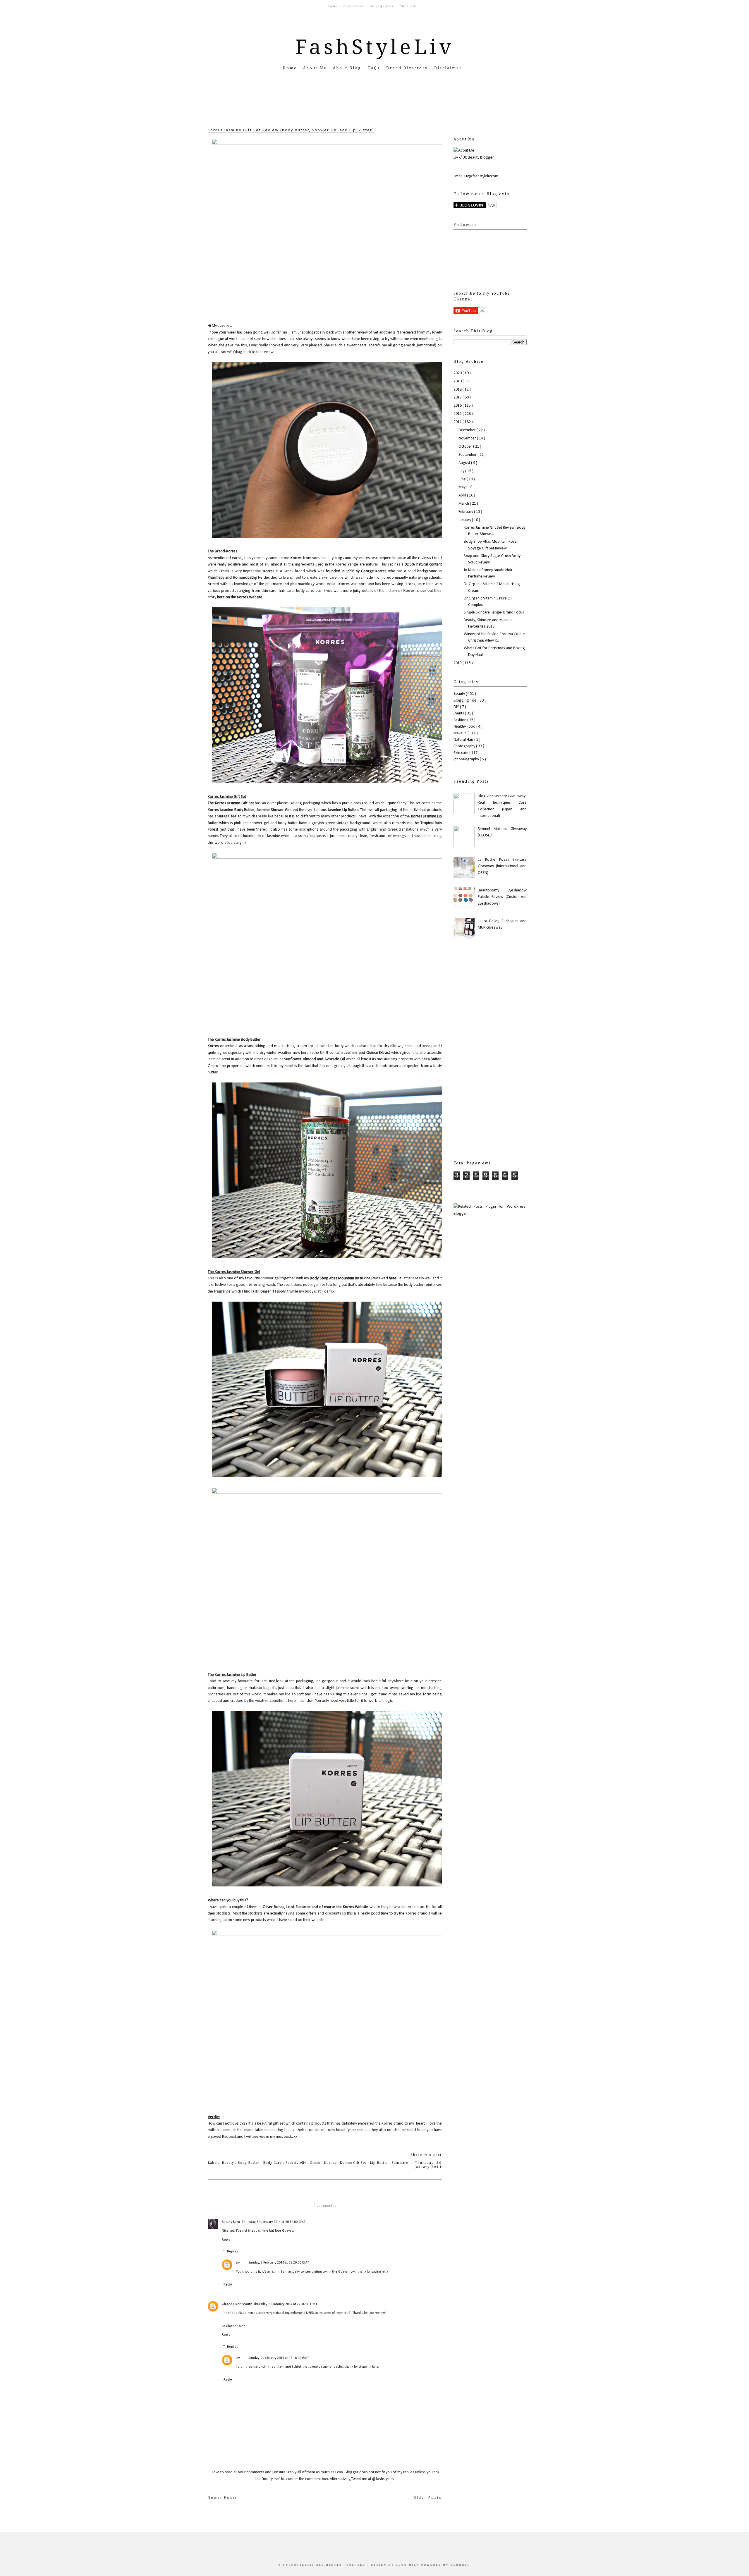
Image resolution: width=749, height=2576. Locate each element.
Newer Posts (223, 2498)
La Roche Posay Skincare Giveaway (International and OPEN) (502, 866)
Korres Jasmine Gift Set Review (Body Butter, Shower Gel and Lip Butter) (291, 130)
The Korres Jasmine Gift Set (231, 803)
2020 (458, 373)
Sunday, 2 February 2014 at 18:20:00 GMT (279, 2263)
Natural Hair (464, 740)
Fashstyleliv (296, 2163)
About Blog (348, 68)
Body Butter (249, 2163)
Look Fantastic (298, 1907)
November (468, 438)
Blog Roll (408, 6)
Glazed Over (235, 2326)
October (466, 447)
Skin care (400, 2163)
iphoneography (467, 759)
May (462, 487)
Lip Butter (380, 2163)
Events (459, 713)
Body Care (273, 2163)
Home (333, 6)
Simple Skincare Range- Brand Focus (494, 612)
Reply (226, 2240)
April (463, 495)
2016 (458, 406)
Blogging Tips (465, 701)
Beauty (229, 2163)
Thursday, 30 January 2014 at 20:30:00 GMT (274, 2222)
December (468, 430)
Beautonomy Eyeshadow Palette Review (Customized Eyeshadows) (502, 897)
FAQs (375, 68)
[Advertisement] (374, 108)
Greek (316, 2163)
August (465, 463)
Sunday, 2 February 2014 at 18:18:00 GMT (279, 2358)
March (464, 504)
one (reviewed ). (354, 1278)
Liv (238, 2263)
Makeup (461, 733)
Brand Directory (408, 68)
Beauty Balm (231, 2222)
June (463, 479)
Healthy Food (465, 727)
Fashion (460, 720)
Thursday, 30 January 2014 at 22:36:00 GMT (285, 2304)
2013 (458, 663)
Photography (465, 746)
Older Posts (428, 2498)
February (466, 512)
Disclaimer (354, 6)
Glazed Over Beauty (237, 2304)
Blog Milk (409, 2565)
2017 (458, 397)
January (465, 520)
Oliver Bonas (274, 1907)
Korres (296, 558)
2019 (458, 381)
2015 (458, 414)
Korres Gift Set (354, 2163)
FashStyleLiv (375, 47)
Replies (233, 2252)
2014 (458, 422)
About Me (316, 68)
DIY (457, 707)
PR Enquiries (383, 6)
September (468, 455)
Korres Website (356, 1907)
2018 (458, 390)
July (462, 471)
